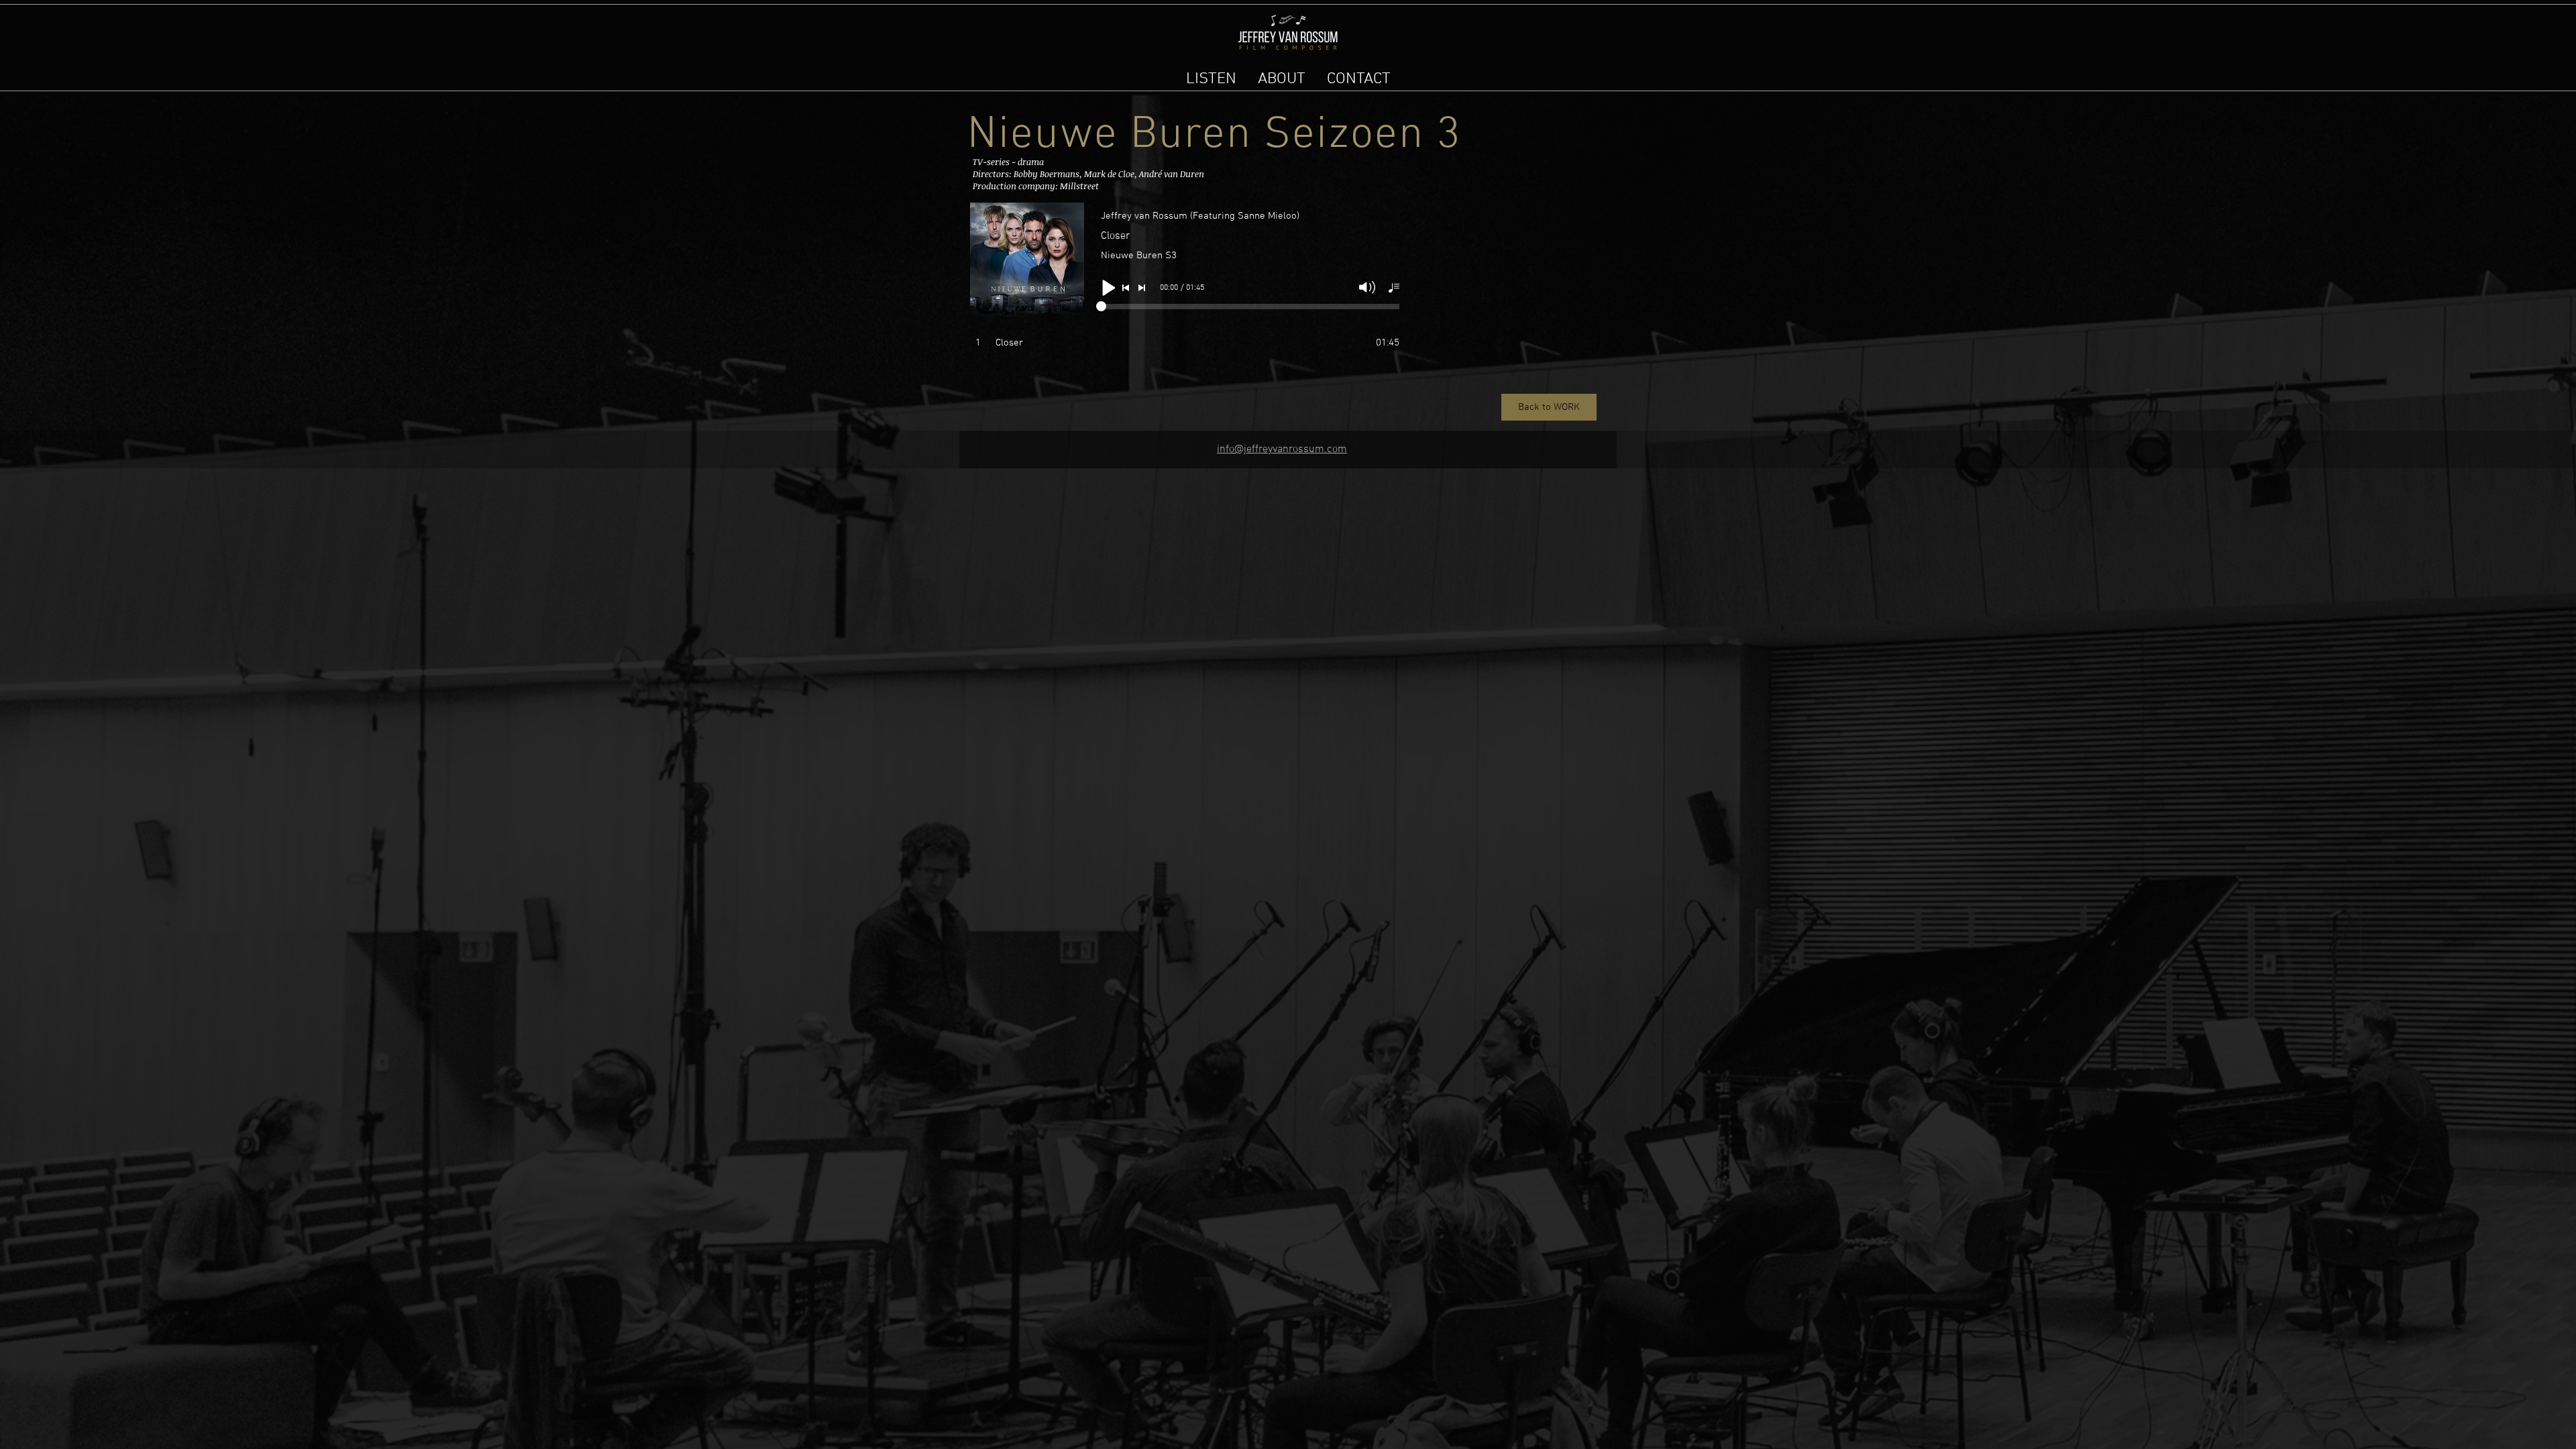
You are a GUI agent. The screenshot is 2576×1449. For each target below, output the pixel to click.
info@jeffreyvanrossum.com (1282, 449)
